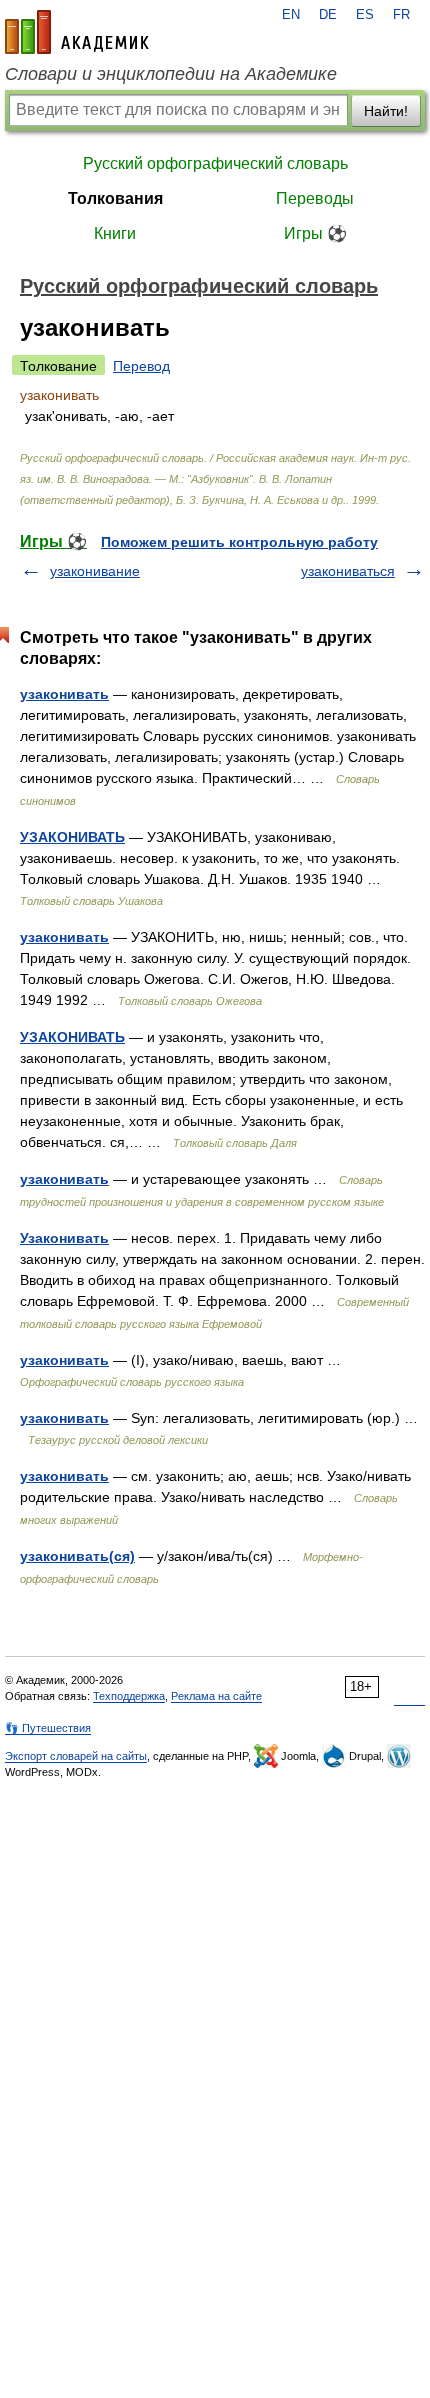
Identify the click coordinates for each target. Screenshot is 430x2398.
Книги (115, 233)
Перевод (141, 366)
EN (291, 15)
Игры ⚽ (315, 233)
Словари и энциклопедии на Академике (171, 74)
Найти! (386, 111)
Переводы (315, 198)
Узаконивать (64, 1238)
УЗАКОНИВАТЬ (72, 837)
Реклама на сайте (216, 1696)
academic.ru (77, 32)
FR (401, 15)
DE (328, 15)
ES (365, 15)
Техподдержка (129, 1696)
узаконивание (95, 571)
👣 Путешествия (48, 1728)
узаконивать (64, 694)
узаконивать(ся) (77, 1556)
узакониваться (348, 571)
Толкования (115, 198)
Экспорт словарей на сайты (76, 1756)
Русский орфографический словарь (215, 163)
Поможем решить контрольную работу (239, 542)
